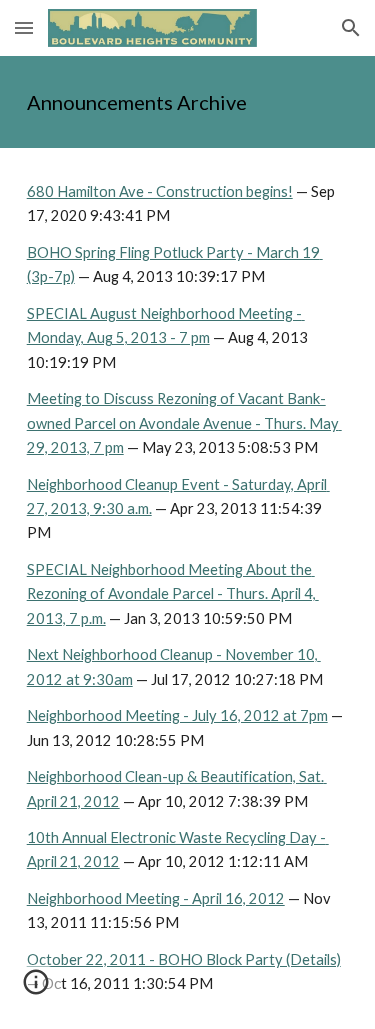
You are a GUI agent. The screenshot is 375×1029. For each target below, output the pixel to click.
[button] (24, 27)
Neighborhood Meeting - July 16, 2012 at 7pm (177, 715)
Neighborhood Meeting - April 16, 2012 (156, 898)
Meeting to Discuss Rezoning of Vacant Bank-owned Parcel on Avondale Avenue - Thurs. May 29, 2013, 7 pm (184, 423)
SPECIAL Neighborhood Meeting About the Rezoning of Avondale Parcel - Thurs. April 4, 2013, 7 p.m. (173, 594)
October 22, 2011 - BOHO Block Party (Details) (184, 959)
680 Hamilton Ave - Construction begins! (160, 191)
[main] (188, 102)
